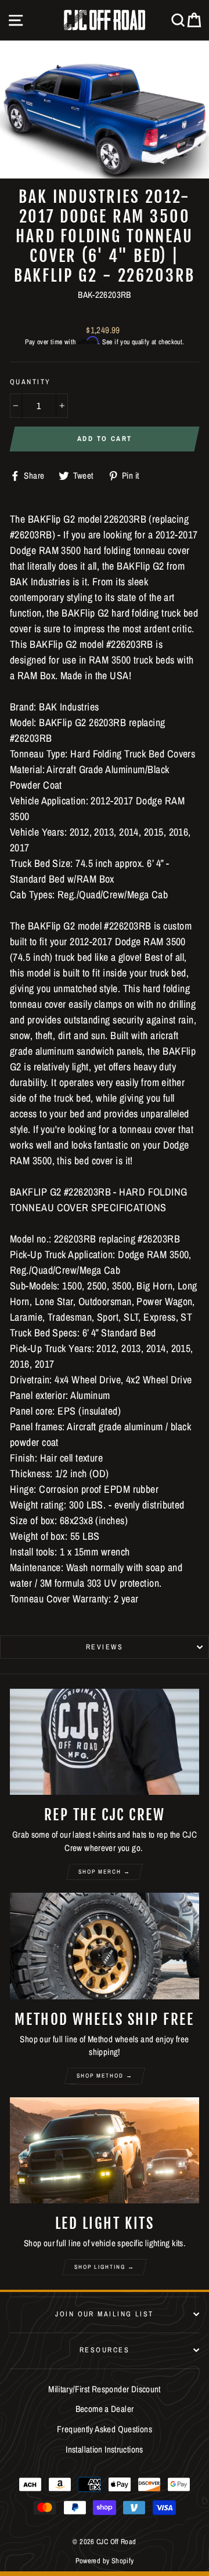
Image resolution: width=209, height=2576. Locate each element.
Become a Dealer (105, 2409)
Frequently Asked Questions (105, 2429)
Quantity (30, 382)
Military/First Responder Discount (105, 2389)
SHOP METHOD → (105, 2076)
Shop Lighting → (105, 2267)
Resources (105, 2350)
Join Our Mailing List (104, 2314)
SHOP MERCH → (105, 1872)
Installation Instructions (105, 2449)
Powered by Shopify (105, 2561)
